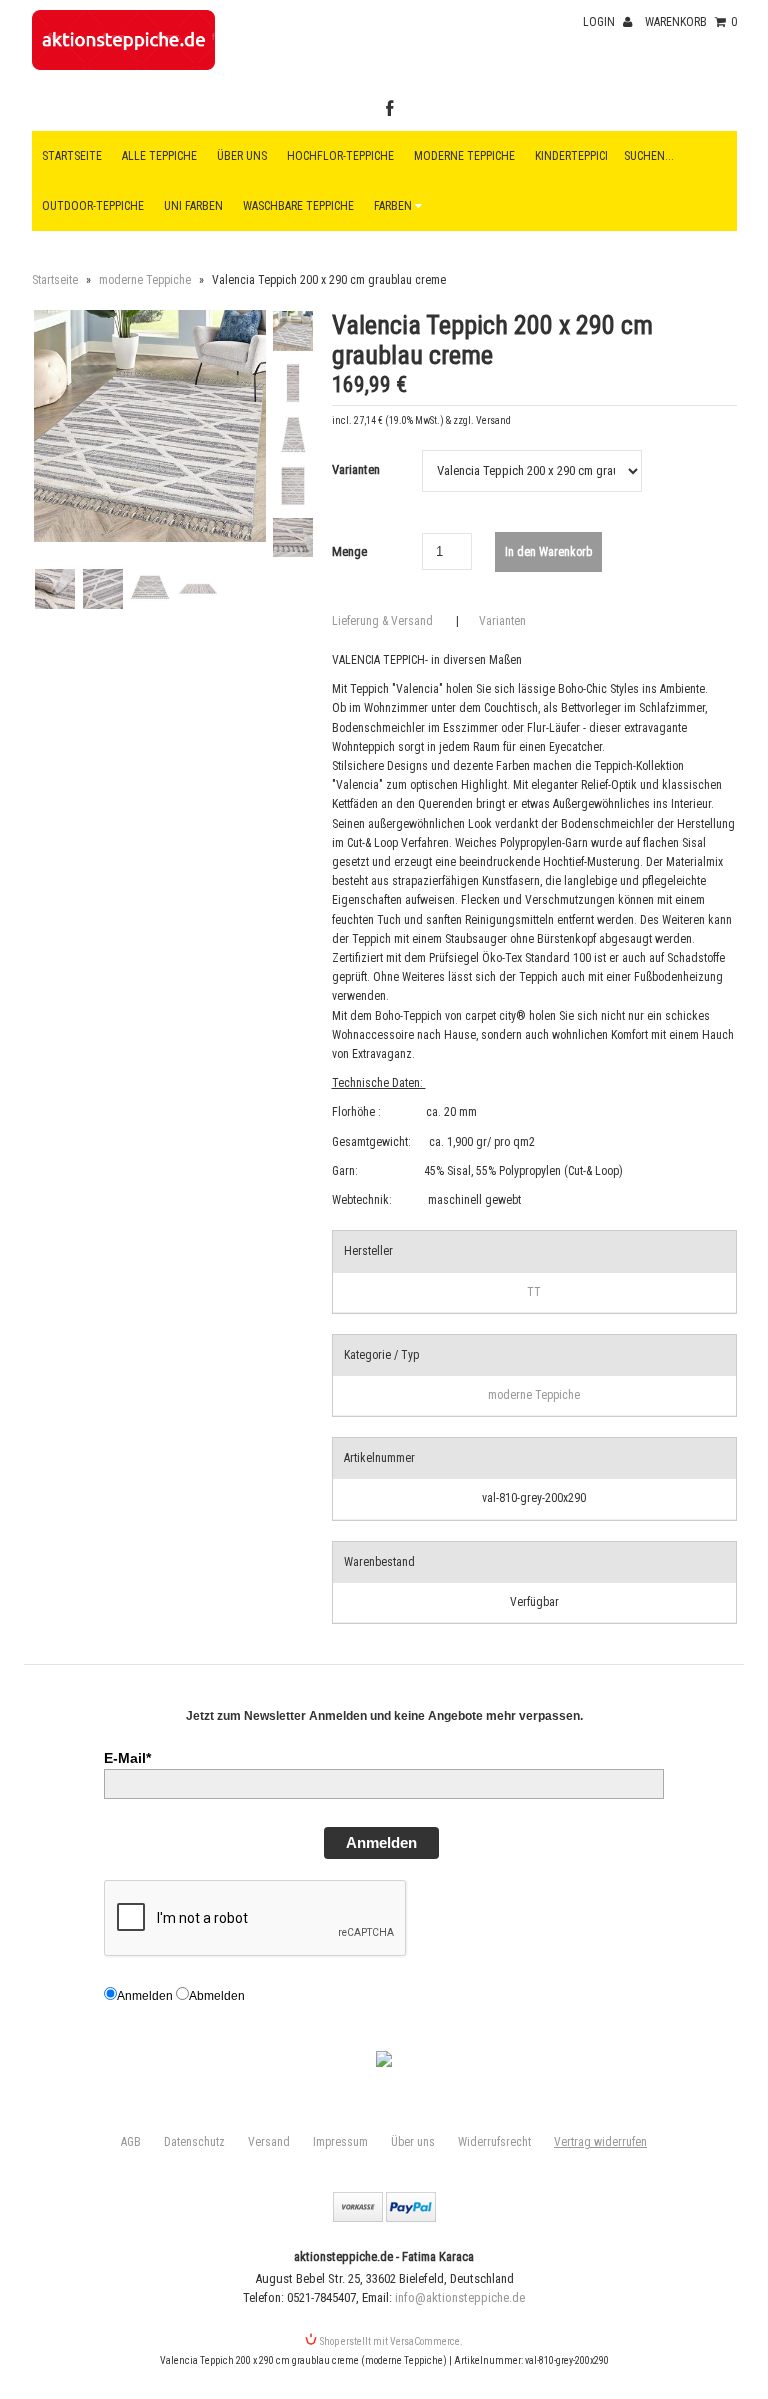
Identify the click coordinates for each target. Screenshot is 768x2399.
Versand (269, 2142)
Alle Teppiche (159, 156)
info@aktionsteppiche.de (460, 2297)
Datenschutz (194, 2142)
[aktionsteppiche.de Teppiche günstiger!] (124, 66)
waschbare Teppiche (298, 206)
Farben (394, 206)
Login (600, 22)
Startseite (72, 156)
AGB (131, 2142)
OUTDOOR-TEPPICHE (93, 206)
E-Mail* (127, 1758)
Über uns (242, 156)
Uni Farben (193, 206)
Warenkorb (691, 22)
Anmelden (381, 1842)
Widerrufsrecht (494, 2142)
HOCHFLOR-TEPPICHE (340, 156)
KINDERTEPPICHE (577, 156)
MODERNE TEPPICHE (464, 156)
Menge (349, 551)
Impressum (340, 2142)
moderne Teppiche (145, 280)
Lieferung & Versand (382, 621)
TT (534, 1292)
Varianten (356, 469)
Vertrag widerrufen (600, 2142)
